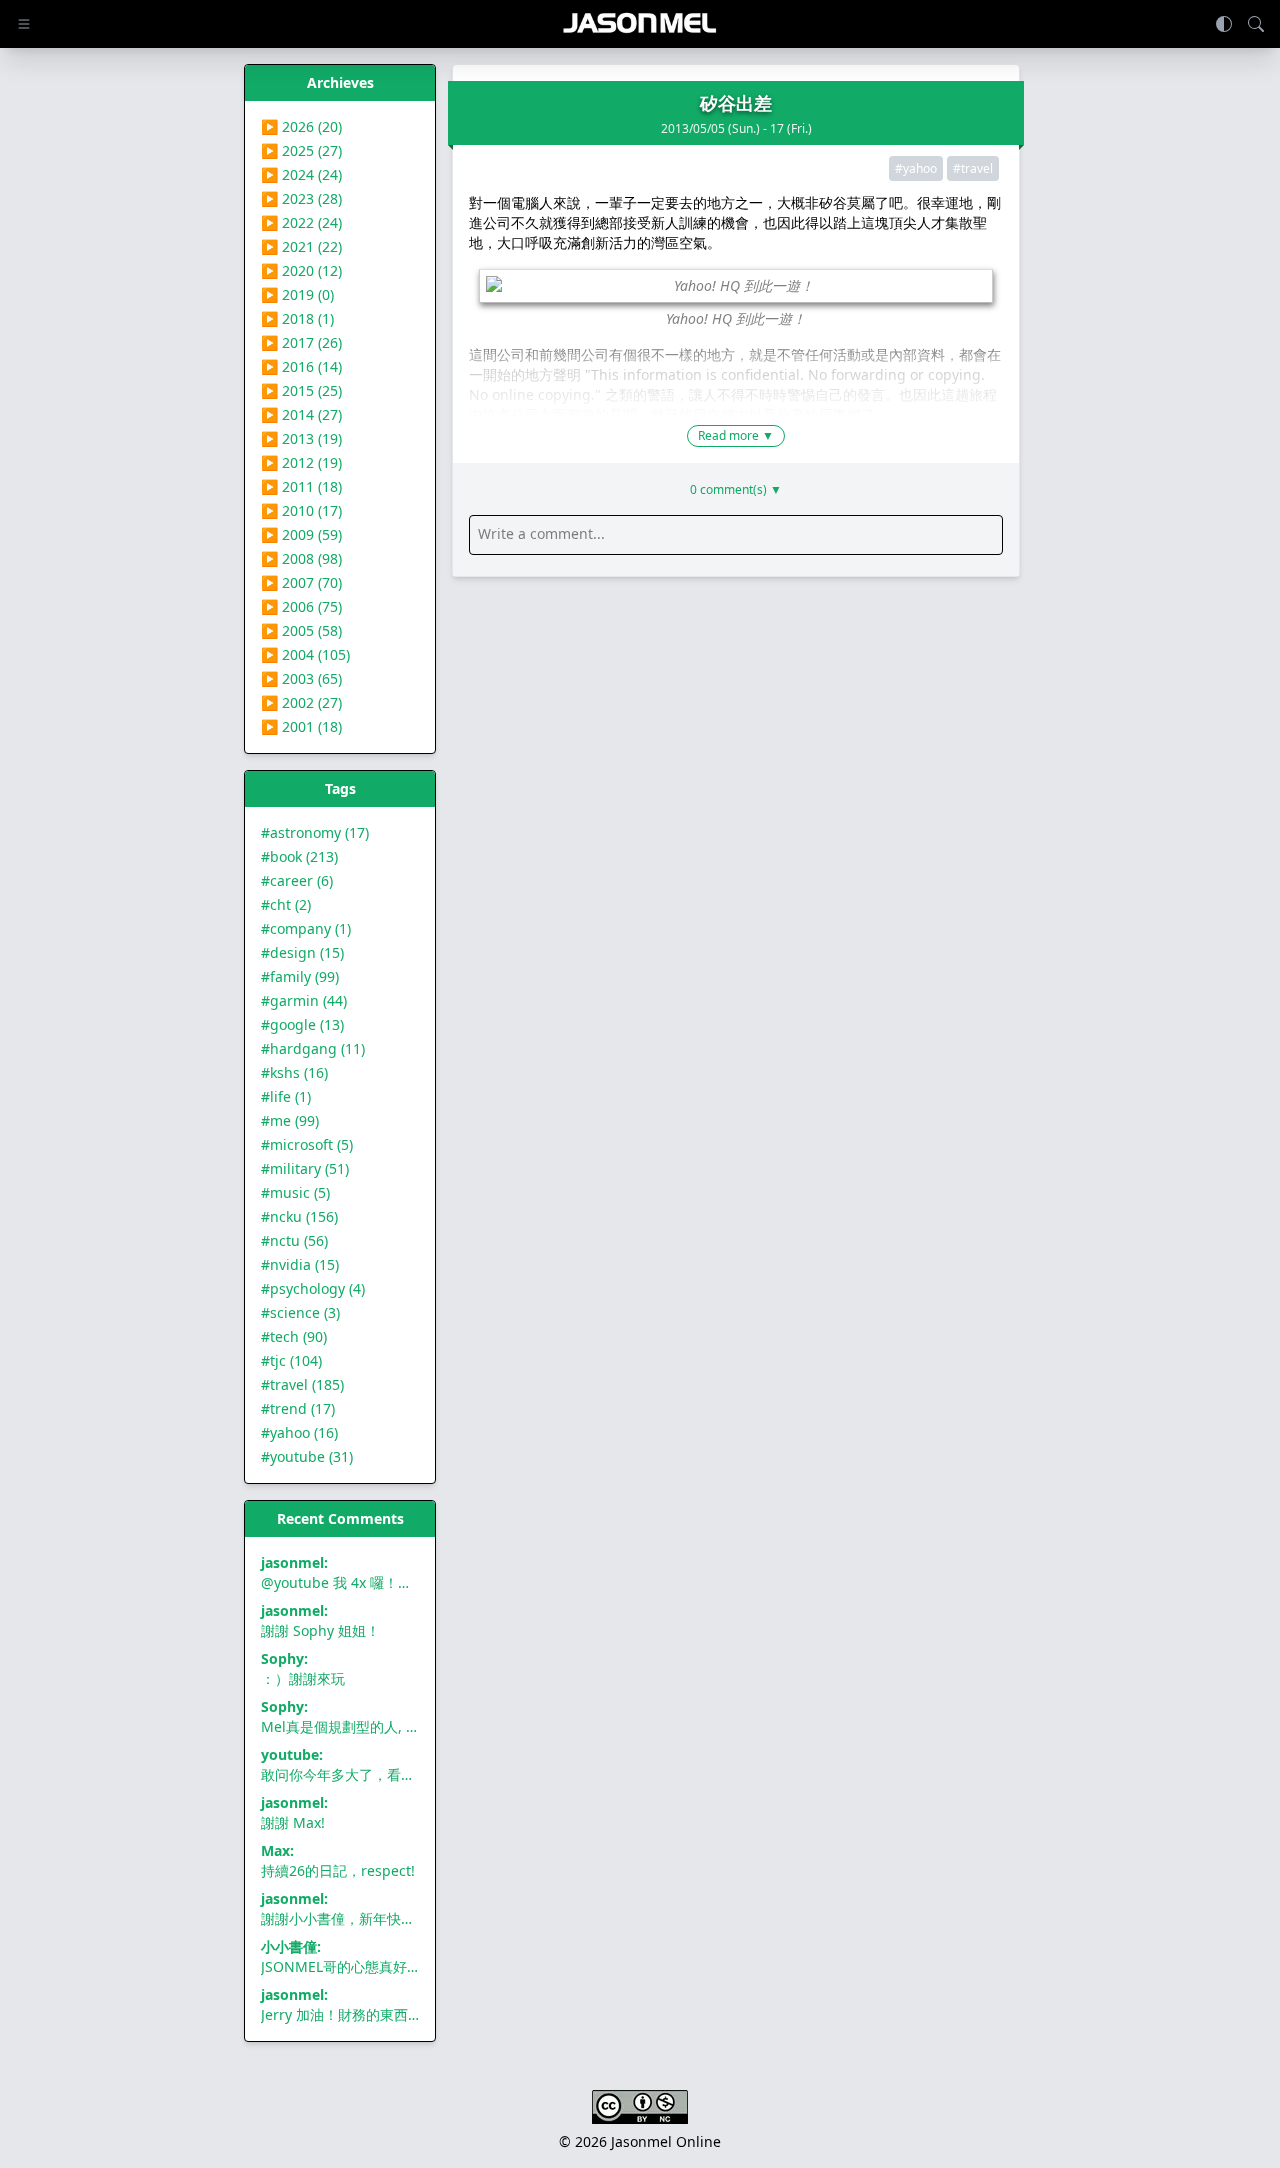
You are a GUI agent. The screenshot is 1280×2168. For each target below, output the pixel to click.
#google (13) (302, 1024)
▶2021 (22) (301, 246)
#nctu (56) (294, 1240)
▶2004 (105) (305, 654)
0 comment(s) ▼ (736, 490)
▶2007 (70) (301, 582)
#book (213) (299, 856)
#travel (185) (302, 1384)
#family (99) (300, 976)
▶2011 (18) (301, 486)
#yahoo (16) (299, 1432)
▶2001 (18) (301, 726)
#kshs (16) (294, 1072)
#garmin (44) (304, 1000)
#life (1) (286, 1096)
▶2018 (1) (297, 318)
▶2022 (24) (301, 222)
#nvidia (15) (300, 1264)
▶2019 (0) (297, 294)
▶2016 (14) (301, 366)
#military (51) (305, 1168)
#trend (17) (298, 1408)
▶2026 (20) (301, 126)
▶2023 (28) (301, 198)
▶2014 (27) (301, 414)
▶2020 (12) (301, 270)
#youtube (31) (307, 1456)
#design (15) (302, 952)
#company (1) (306, 928)
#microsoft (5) (307, 1144)
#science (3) (300, 1312)
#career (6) (297, 880)
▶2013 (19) (301, 438)
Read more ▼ (736, 435)
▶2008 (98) (301, 558)
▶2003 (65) (301, 678)
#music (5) (295, 1192)
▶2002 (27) (301, 702)
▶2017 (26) (301, 342)
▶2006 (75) (301, 606)
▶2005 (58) (301, 630)
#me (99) (290, 1120)
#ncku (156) (299, 1216)
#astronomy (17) (315, 832)
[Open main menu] (24, 24)
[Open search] (1256, 24)
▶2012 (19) (301, 462)
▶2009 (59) (301, 534)
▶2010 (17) (301, 510)
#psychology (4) (313, 1288)
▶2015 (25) (301, 390)
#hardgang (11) (313, 1048)
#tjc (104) (291, 1360)
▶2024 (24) (301, 174)
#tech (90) (294, 1336)
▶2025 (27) (301, 150)
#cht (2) (286, 904)
